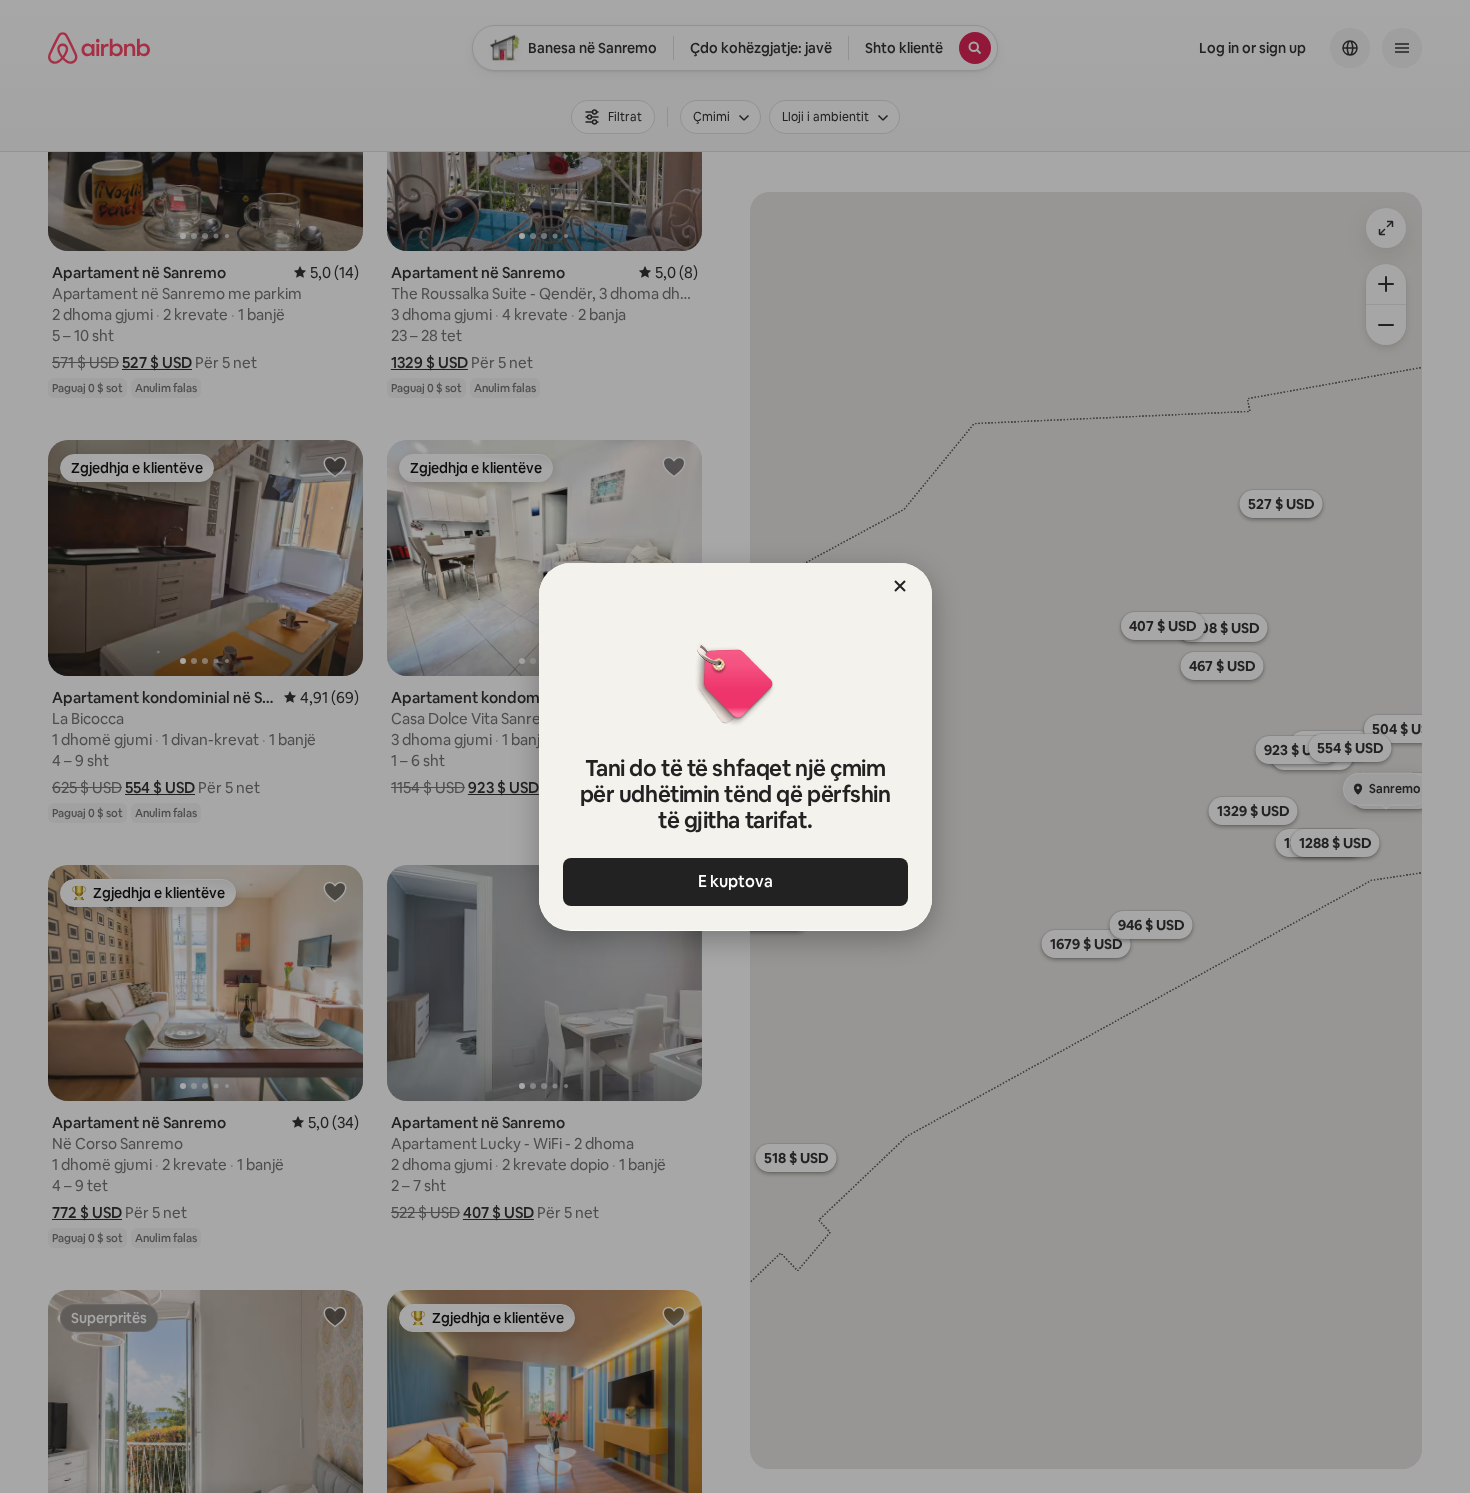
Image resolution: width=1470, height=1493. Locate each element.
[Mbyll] (900, 586)
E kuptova (735, 881)
